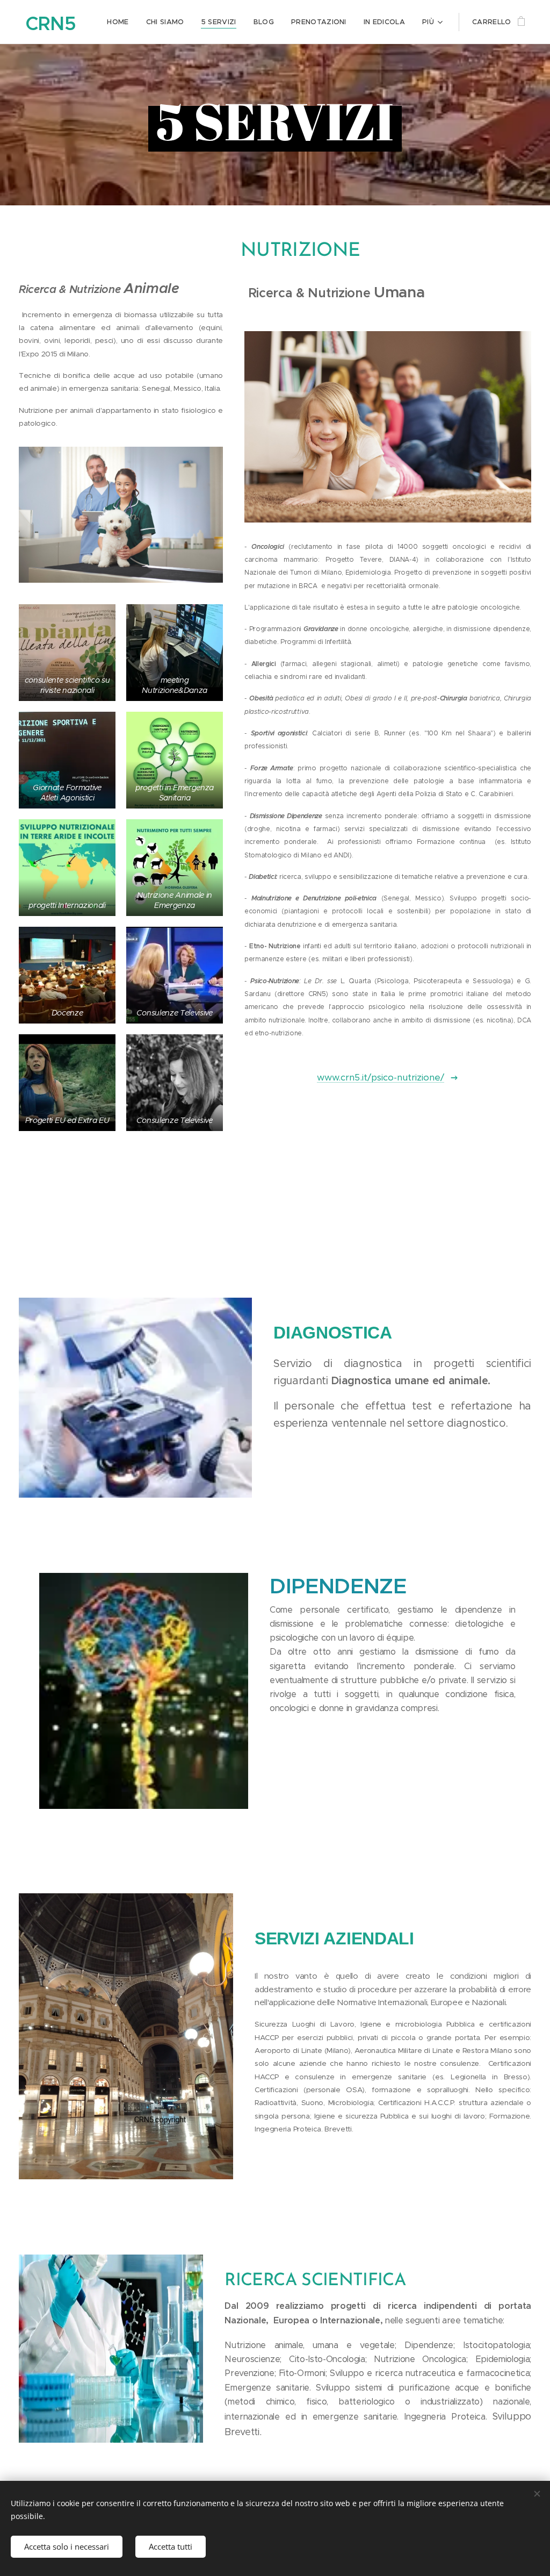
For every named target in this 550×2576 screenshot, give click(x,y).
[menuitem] (121, 22)
